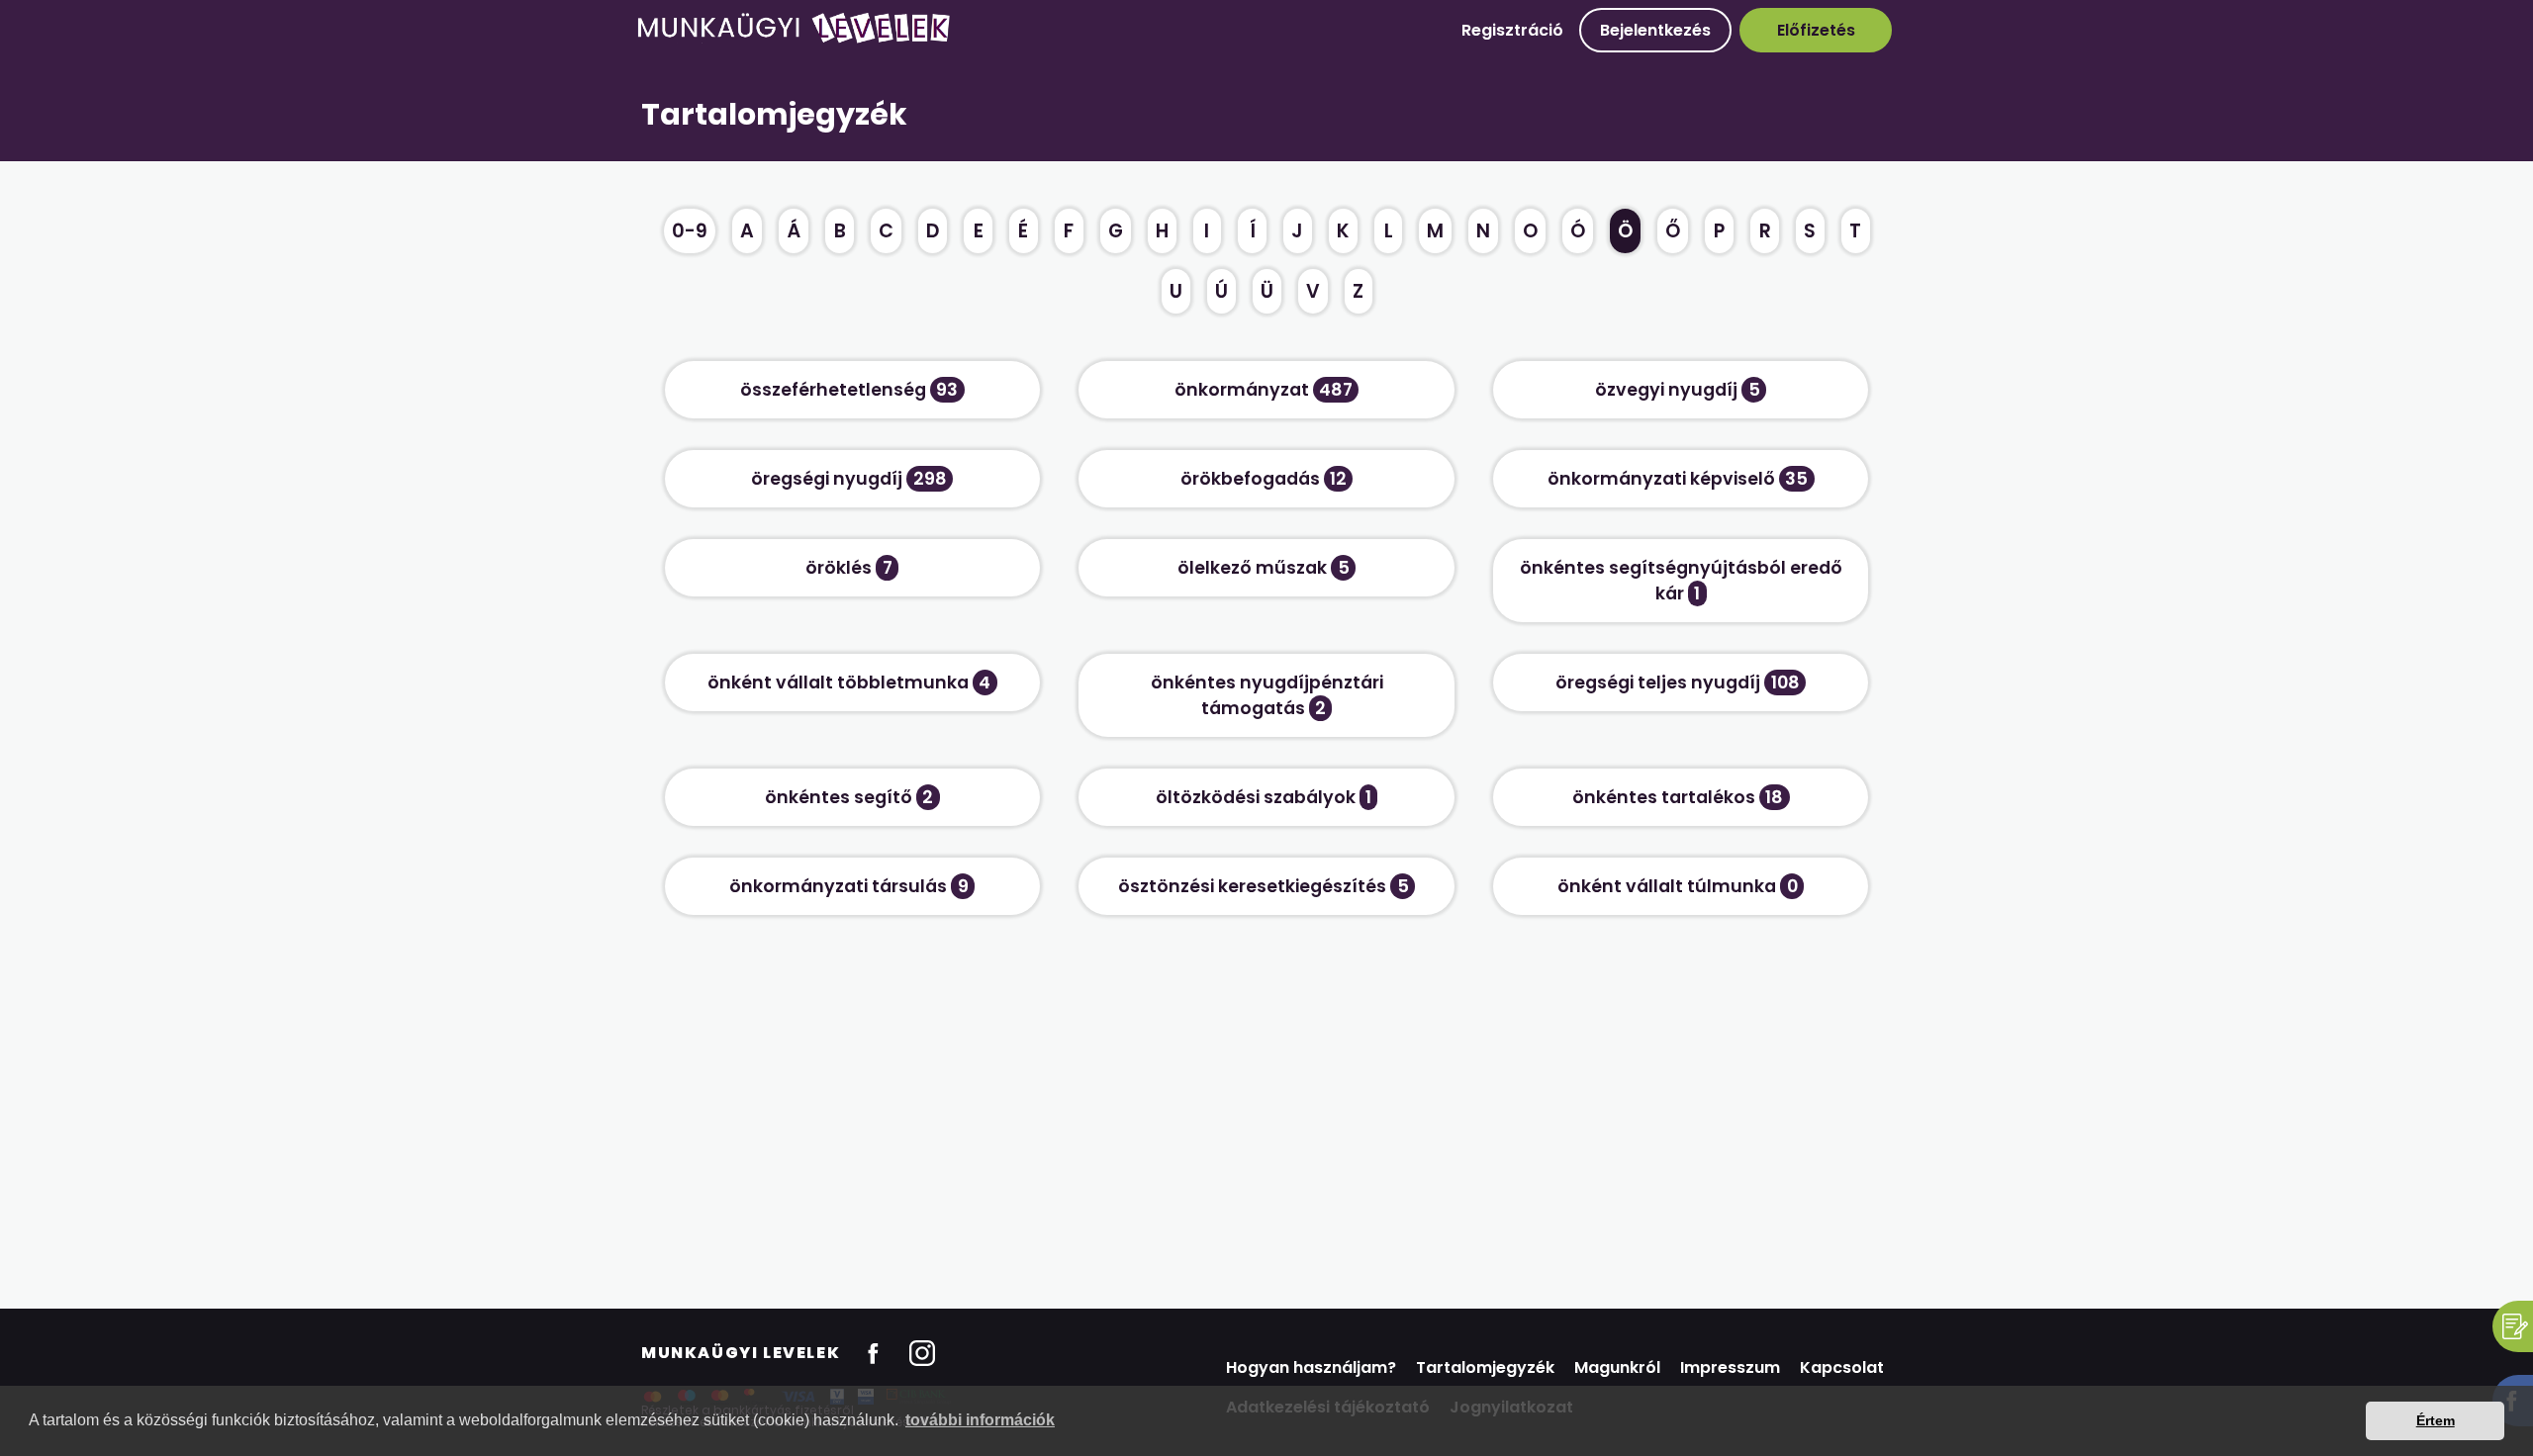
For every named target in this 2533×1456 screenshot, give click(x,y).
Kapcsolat (1842, 1367)
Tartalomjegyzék (1485, 1367)
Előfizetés (1816, 30)
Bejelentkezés (1655, 30)
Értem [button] (2436, 1420)
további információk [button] (980, 1420)
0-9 (690, 231)
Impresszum (1730, 1367)
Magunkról (1617, 1367)
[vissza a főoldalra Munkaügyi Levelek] (794, 39)
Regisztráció (1512, 30)
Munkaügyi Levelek (741, 1353)
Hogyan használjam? (1311, 1367)
